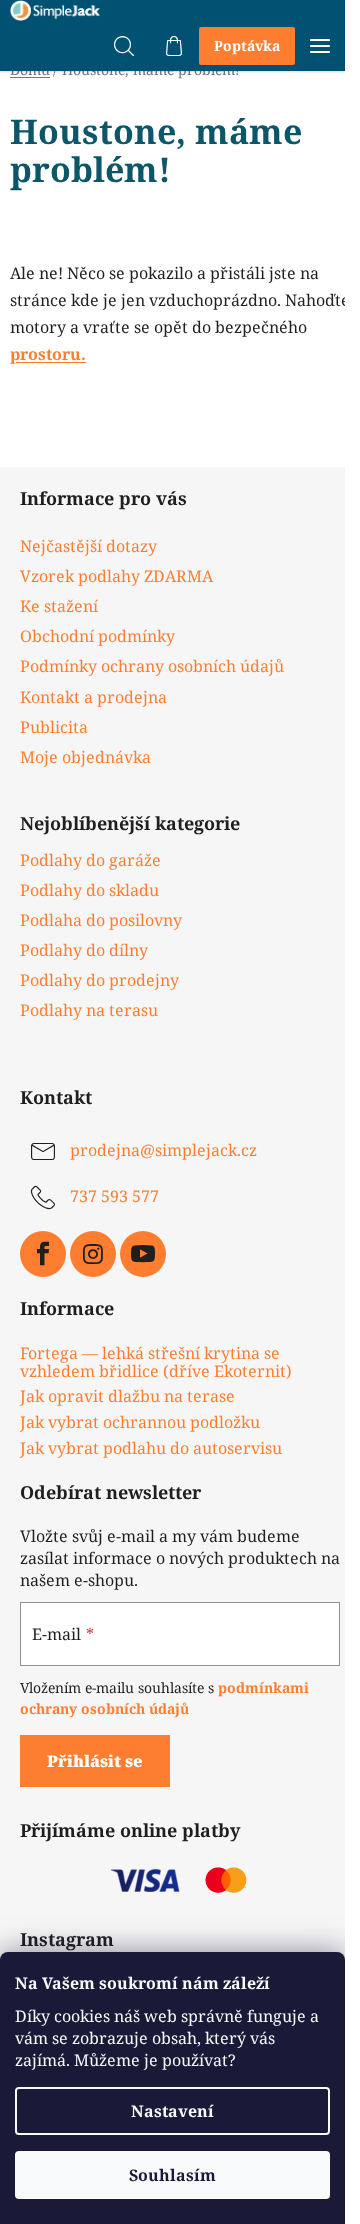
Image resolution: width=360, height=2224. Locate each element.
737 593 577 (114, 1197)
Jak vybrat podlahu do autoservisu (151, 1449)
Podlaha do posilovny (101, 920)
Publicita (54, 727)
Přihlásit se (95, 1761)
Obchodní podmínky (97, 636)
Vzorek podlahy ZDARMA (116, 576)
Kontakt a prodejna (93, 697)
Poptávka (247, 45)
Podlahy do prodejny (99, 980)
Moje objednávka (85, 757)
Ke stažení (59, 606)
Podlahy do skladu (89, 890)
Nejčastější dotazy (88, 546)
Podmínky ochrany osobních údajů (152, 666)
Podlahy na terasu (89, 1010)
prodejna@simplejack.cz (163, 1151)
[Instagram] (93, 1254)
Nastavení (172, 2111)
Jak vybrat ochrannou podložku (140, 1423)
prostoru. (48, 354)
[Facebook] (43, 1254)
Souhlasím (172, 2175)
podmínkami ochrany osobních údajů (164, 1697)
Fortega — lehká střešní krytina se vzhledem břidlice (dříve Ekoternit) (156, 1362)
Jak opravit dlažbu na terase (127, 1397)
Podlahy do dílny (84, 950)
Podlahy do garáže (90, 860)
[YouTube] (143, 1254)
